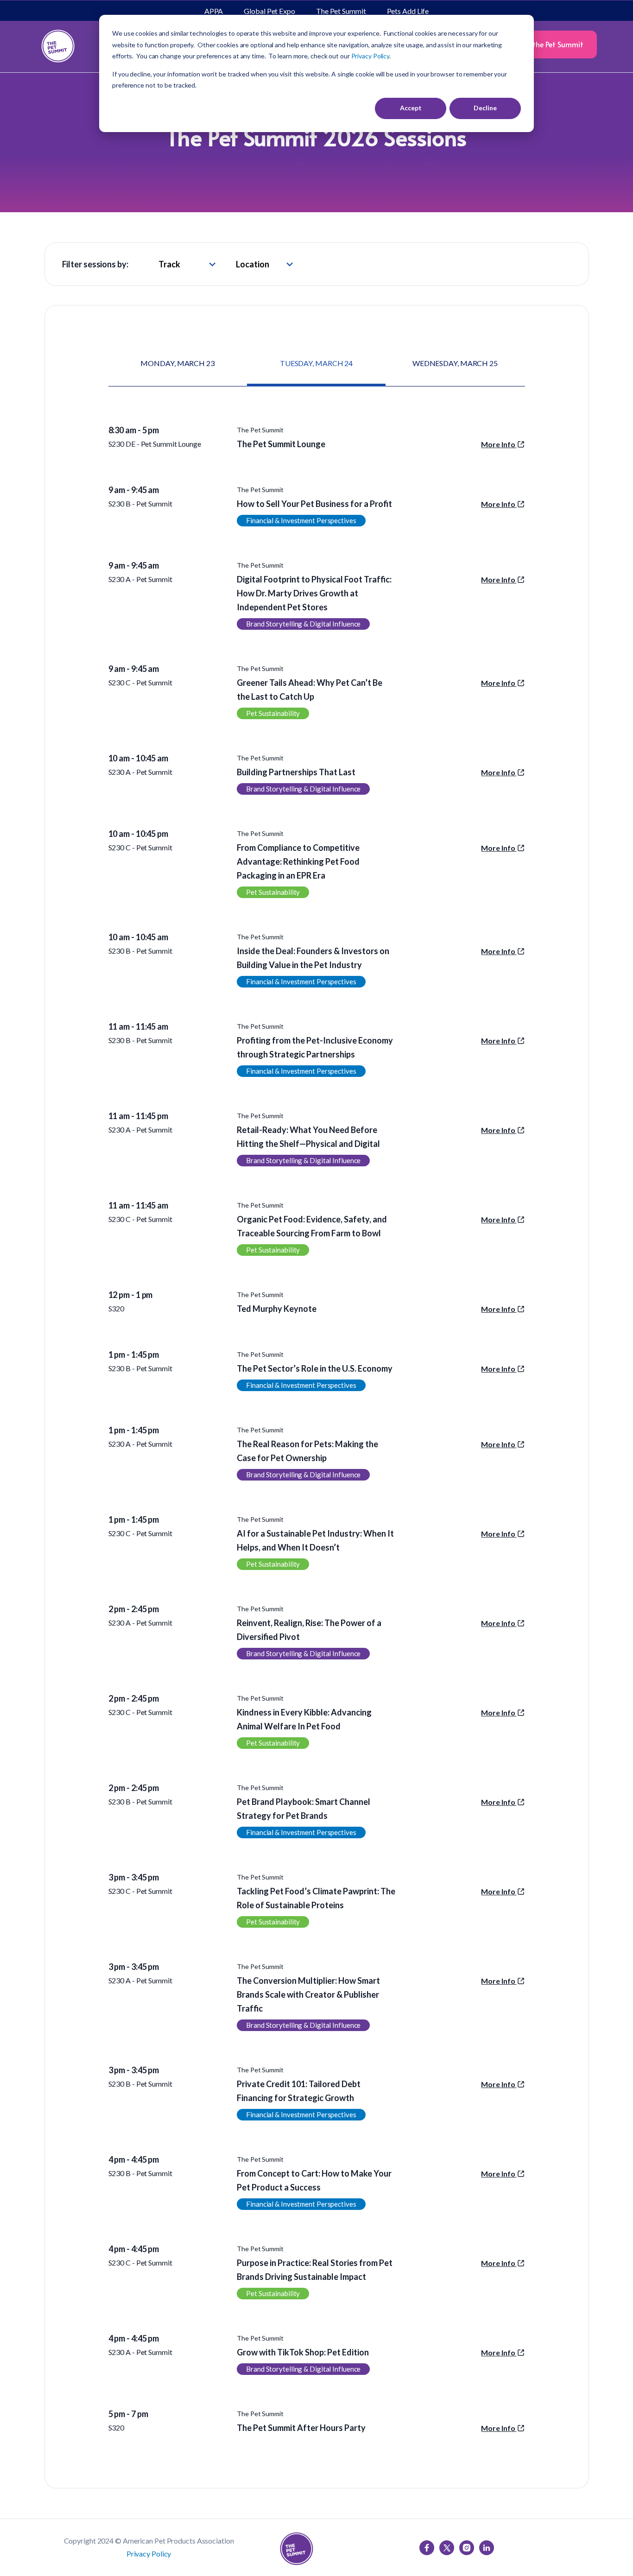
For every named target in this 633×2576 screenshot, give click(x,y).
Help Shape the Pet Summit (538, 44)
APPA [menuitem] (214, 11)
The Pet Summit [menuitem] (341, 11)
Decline (485, 108)
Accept (411, 108)
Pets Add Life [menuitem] (408, 11)
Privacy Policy (149, 2554)
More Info (499, 444)
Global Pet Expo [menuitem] (269, 11)
